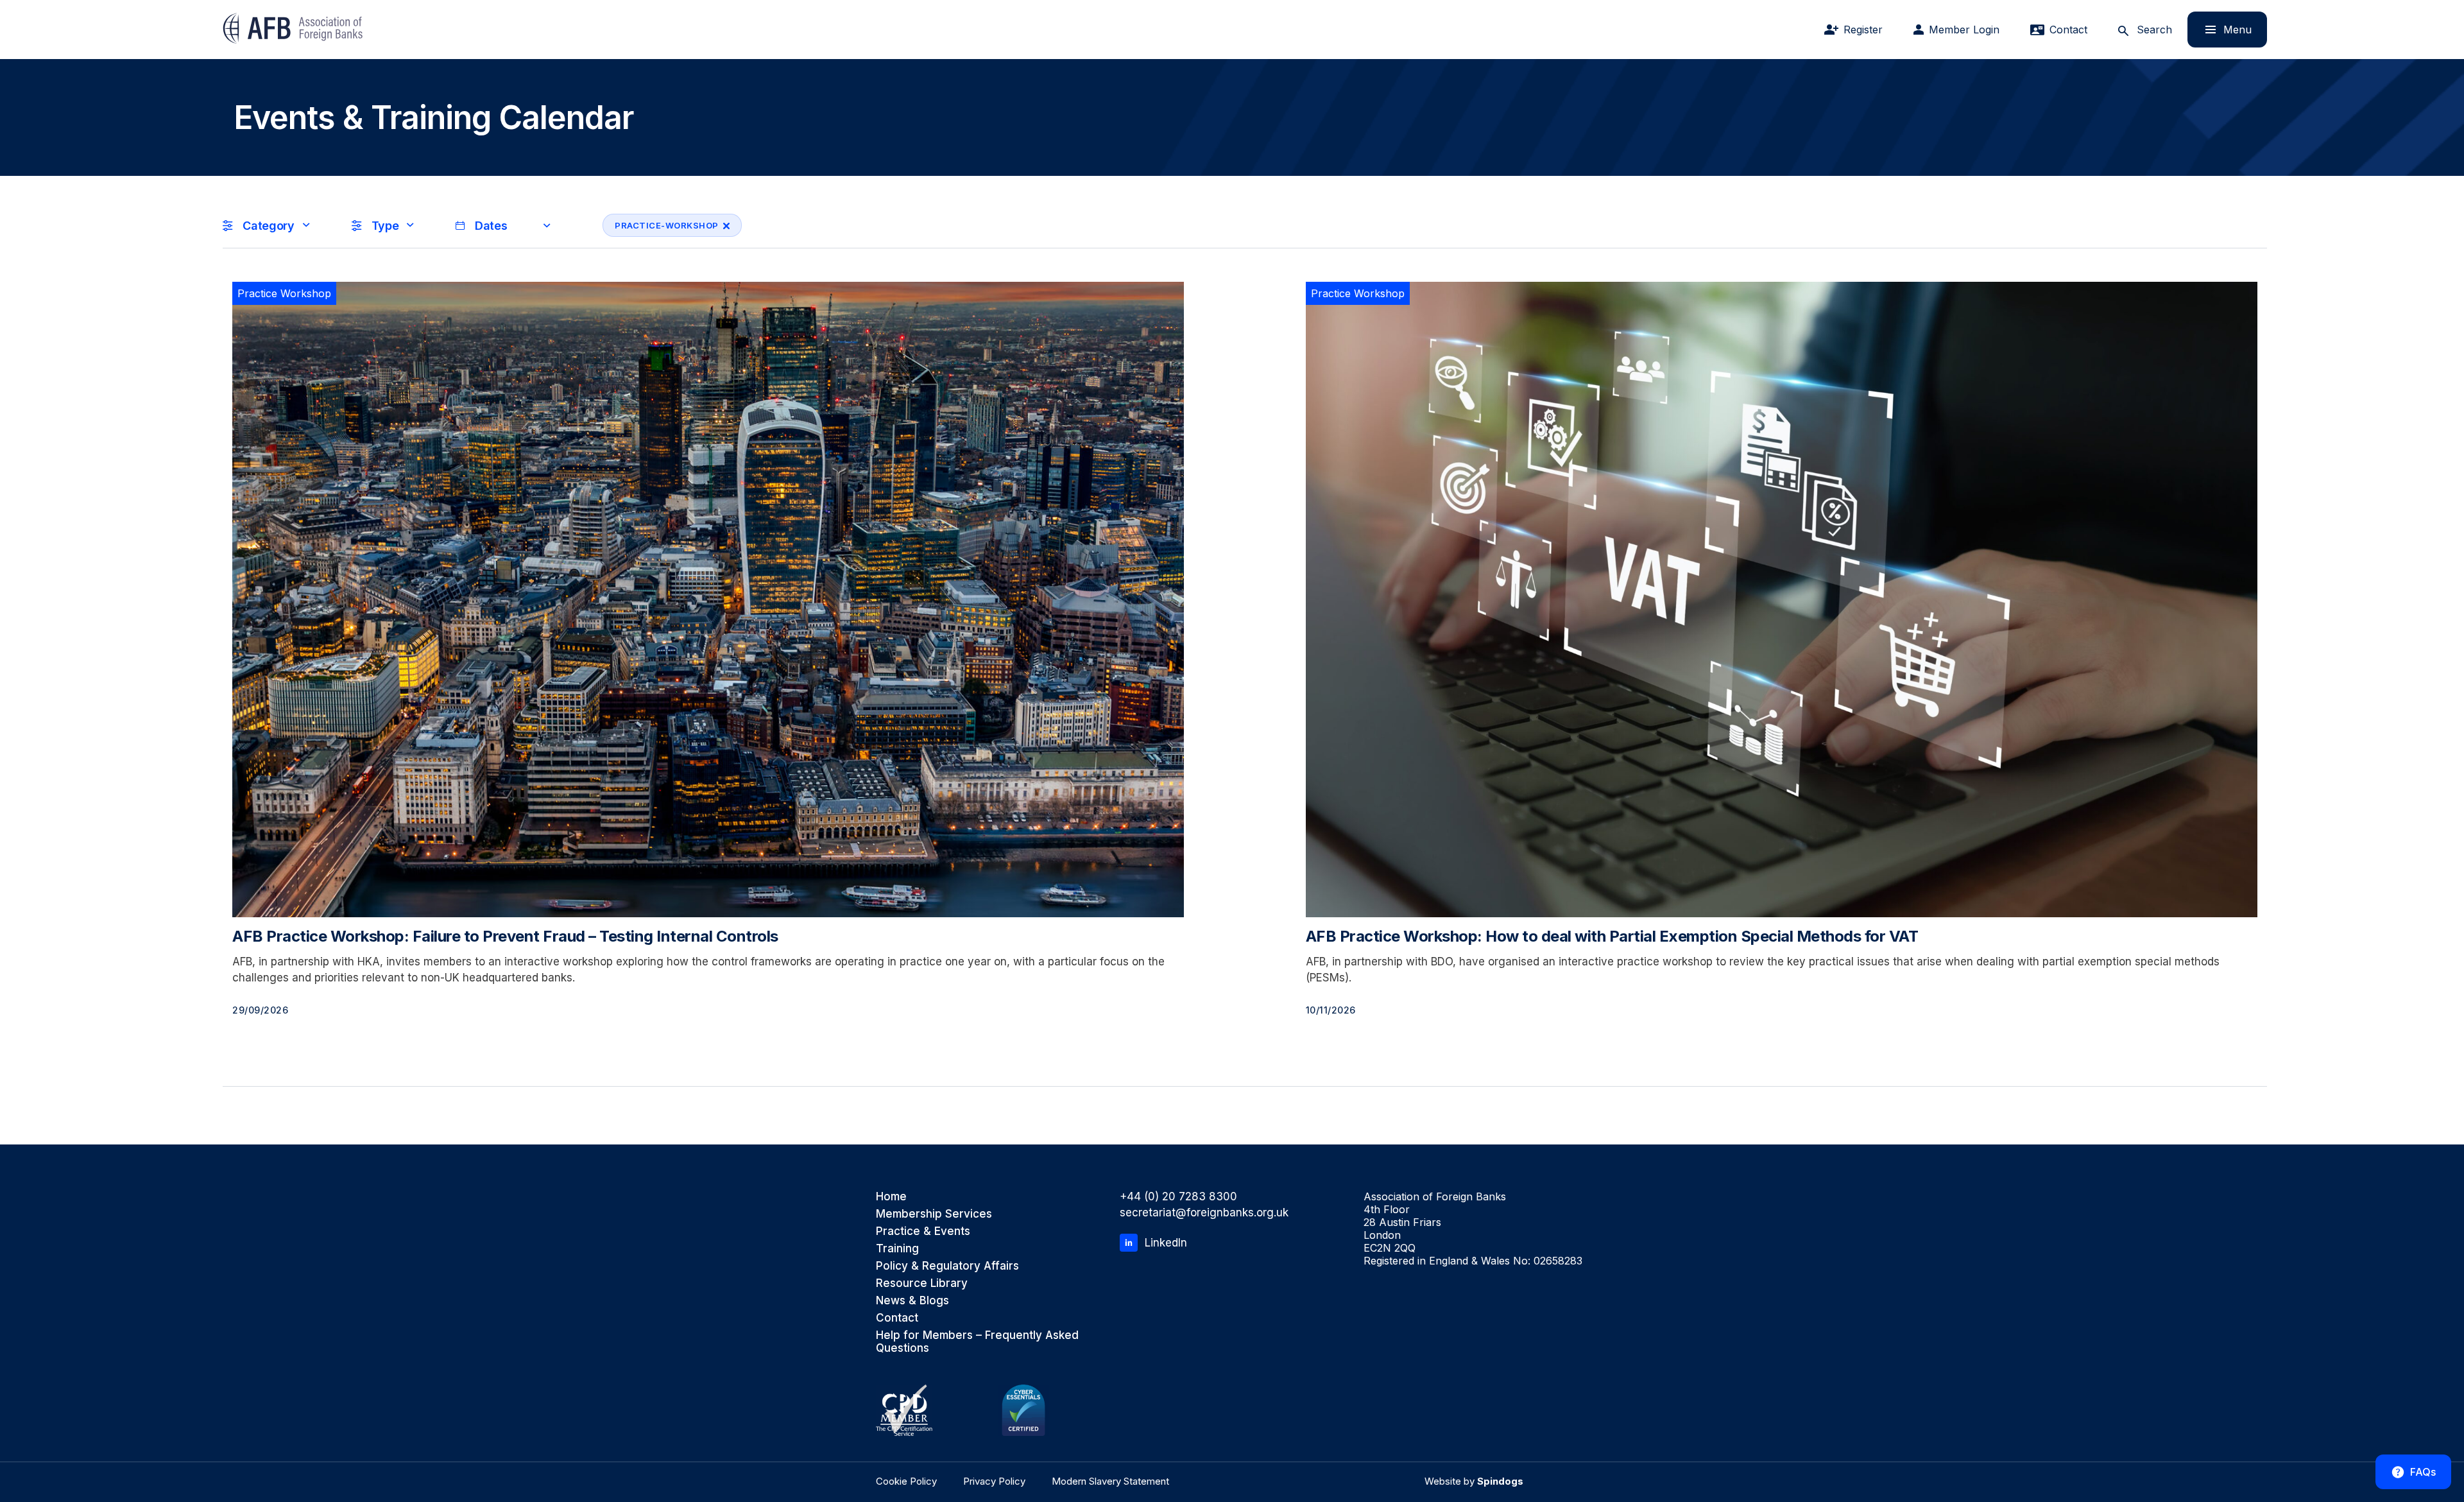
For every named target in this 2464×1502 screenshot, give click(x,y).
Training (897, 1248)
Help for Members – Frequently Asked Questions (977, 1342)
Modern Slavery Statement (1110, 1481)
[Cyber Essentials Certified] (1023, 1410)
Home (891, 1196)
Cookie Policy (906, 1481)
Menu (2220, 29)
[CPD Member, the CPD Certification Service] (904, 1410)
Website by (1474, 1481)
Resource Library (922, 1283)
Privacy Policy (994, 1481)
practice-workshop (661, 225)
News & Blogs (912, 1300)
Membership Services (934, 1214)
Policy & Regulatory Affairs (947, 1266)
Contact (897, 1318)
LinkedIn (1166, 1243)
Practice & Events (923, 1231)
